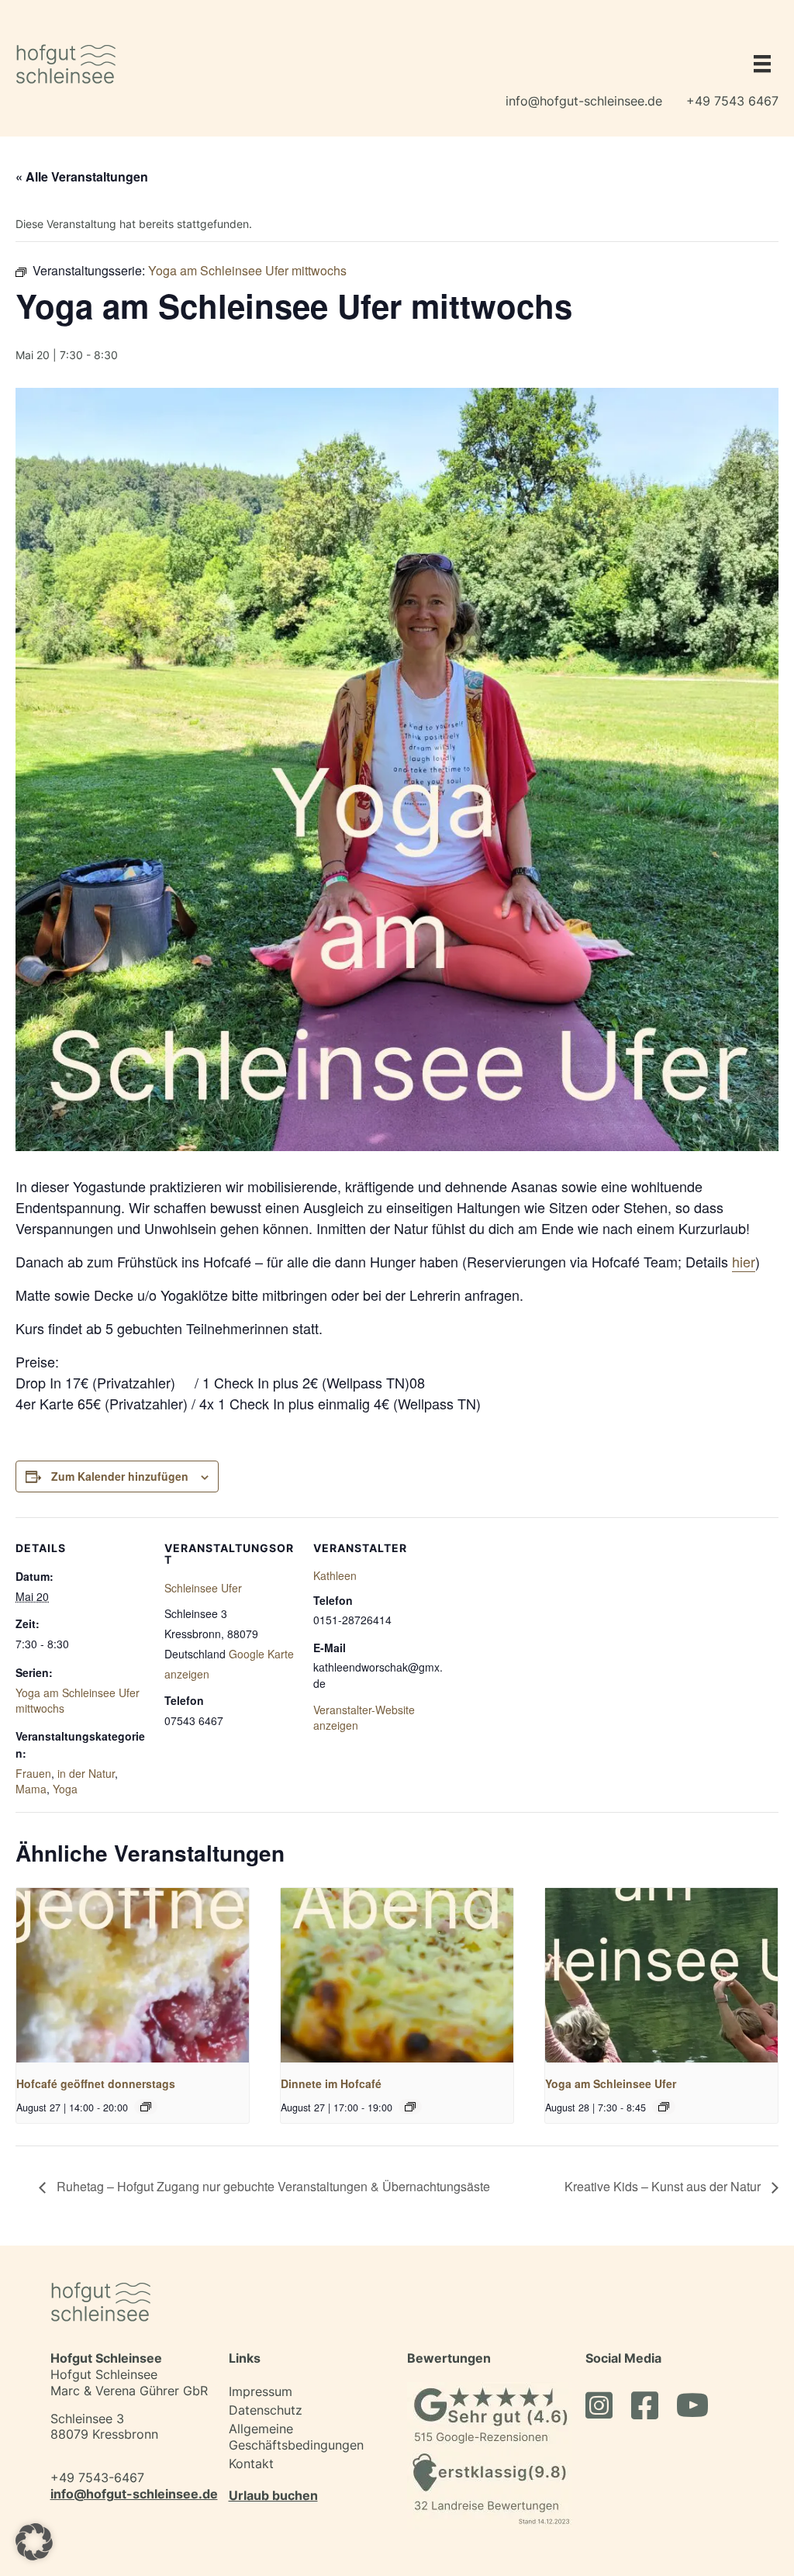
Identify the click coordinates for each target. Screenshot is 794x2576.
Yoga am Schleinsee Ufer (611, 2083)
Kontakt (251, 2464)
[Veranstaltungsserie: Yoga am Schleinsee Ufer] (664, 2107)
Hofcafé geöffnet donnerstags (96, 2083)
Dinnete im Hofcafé (331, 2083)
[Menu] (758, 64)
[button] (34, 2542)
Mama (31, 1789)
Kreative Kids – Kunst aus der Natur (664, 2186)
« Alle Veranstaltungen (82, 176)
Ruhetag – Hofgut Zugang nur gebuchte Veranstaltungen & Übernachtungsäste (272, 2186)
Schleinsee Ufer (203, 1588)
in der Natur (86, 1773)
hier (744, 1261)
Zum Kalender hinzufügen (120, 1476)
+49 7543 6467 (732, 101)
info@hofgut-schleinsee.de (584, 101)
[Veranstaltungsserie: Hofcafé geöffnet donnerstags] (146, 2107)
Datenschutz (266, 2410)
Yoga (65, 1789)
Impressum (261, 2391)
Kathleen (335, 1575)
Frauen (33, 1773)
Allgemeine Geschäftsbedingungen (296, 2437)
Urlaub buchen (273, 2495)
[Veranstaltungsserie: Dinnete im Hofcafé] (410, 2107)
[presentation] (133, 1975)
